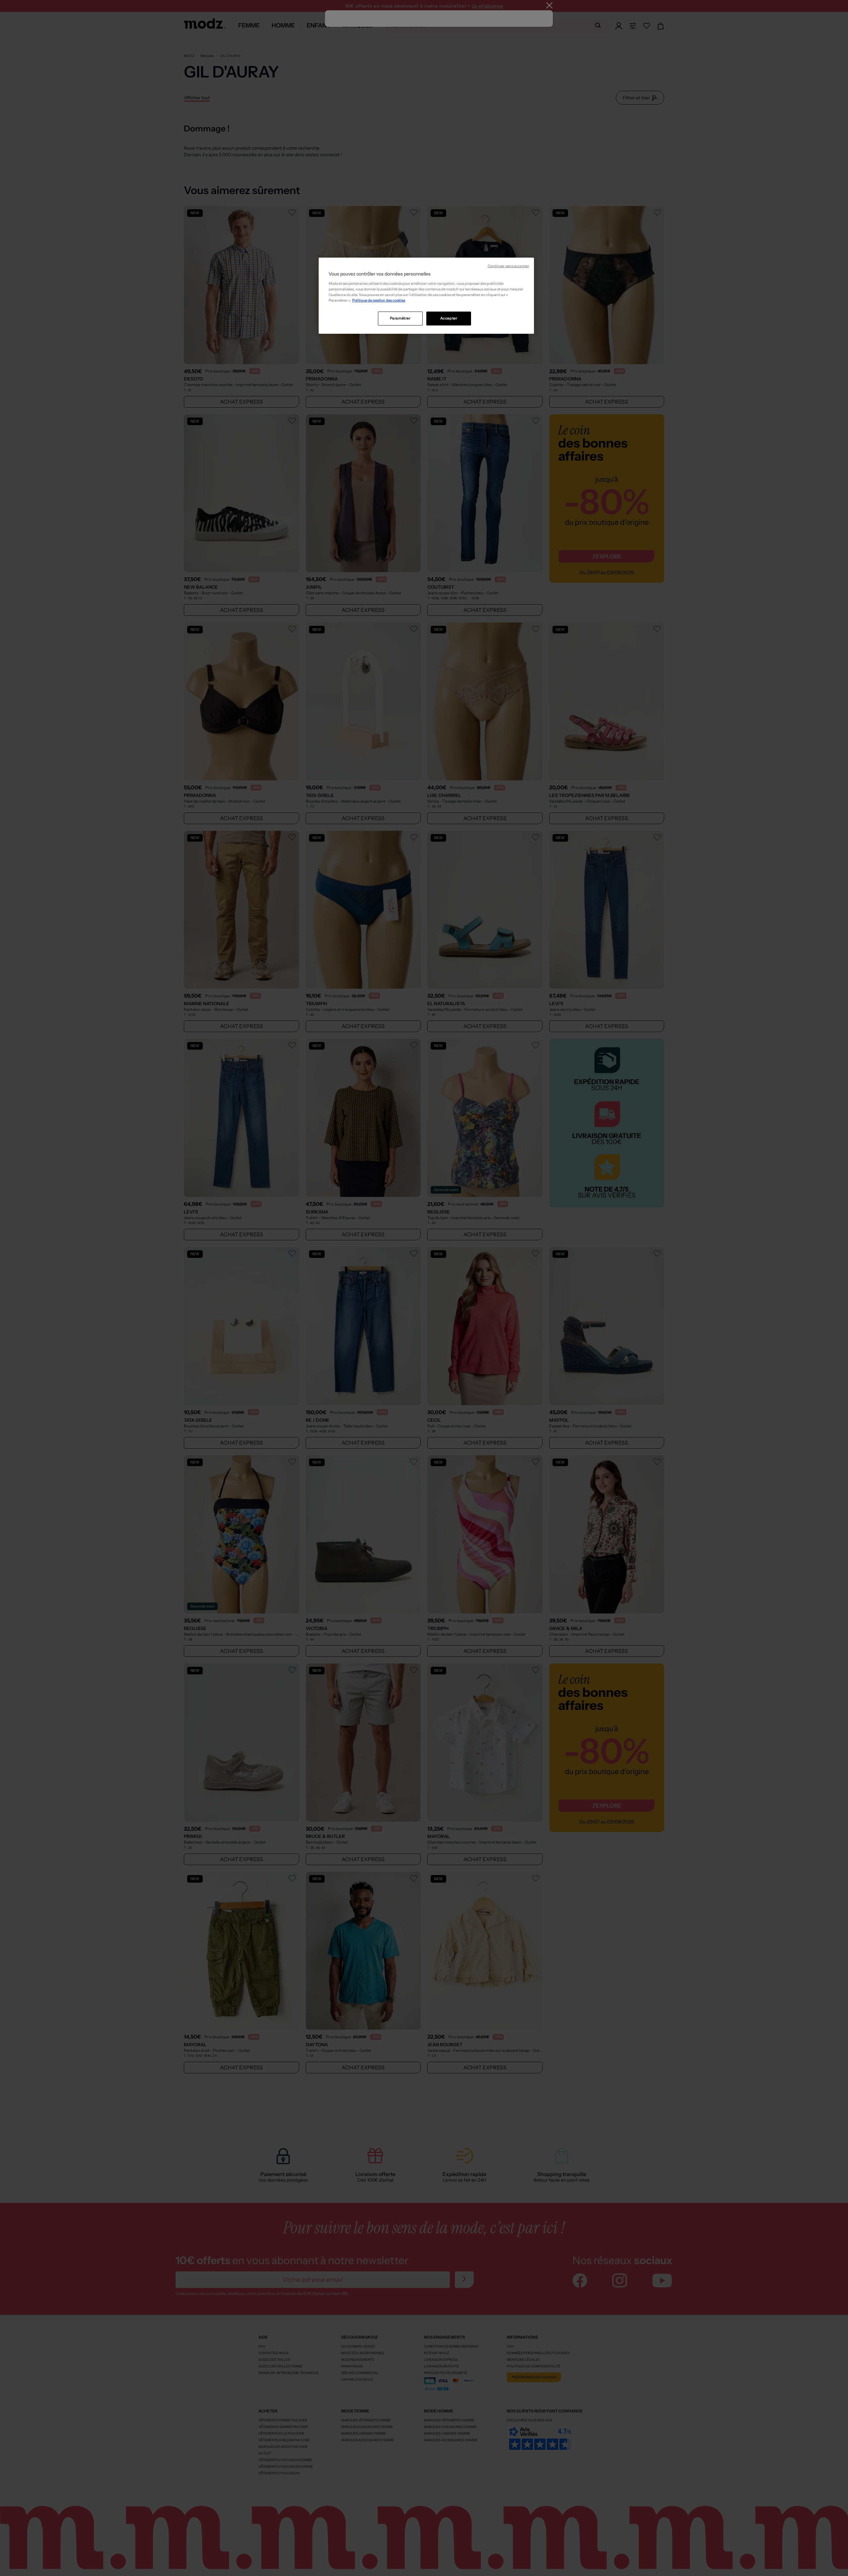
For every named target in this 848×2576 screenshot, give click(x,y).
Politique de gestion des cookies (379, 300)
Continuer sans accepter (508, 266)
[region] (426, 296)
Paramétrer (400, 318)
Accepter (449, 318)
